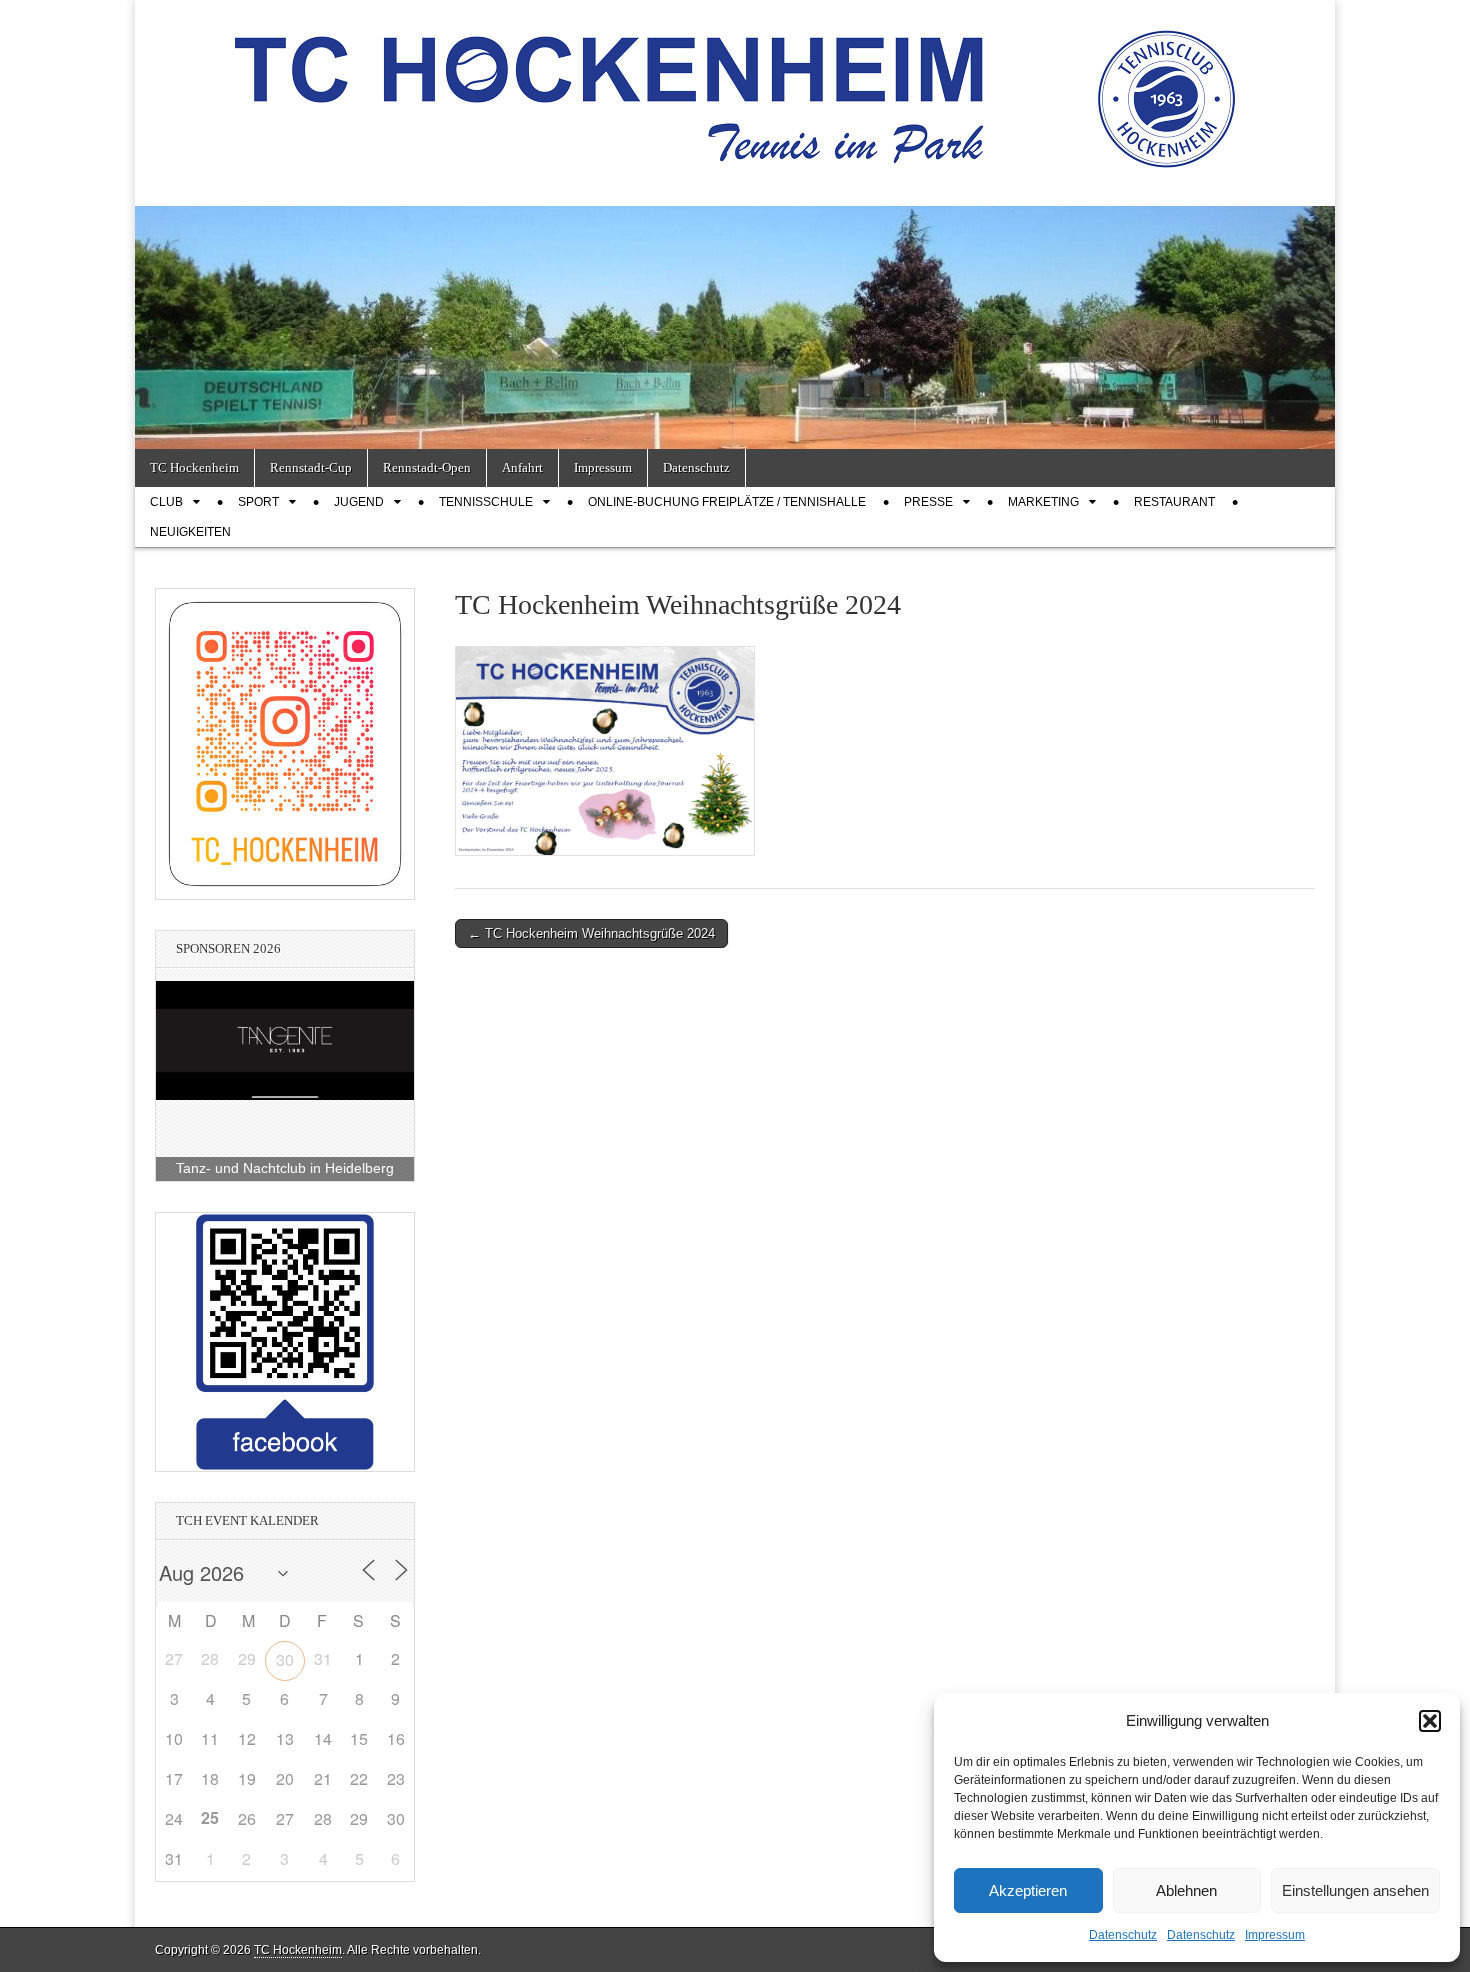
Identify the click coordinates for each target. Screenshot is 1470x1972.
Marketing (1043, 502)
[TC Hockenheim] (735, 88)
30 (285, 1659)
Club (166, 502)
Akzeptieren (1028, 1890)
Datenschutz (1123, 1935)
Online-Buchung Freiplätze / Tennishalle (727, 502)
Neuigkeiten (190, 532)
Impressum (1275, 1935)
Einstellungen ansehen (1355, 1890)
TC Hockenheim (194, 467)
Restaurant (1174, 502)
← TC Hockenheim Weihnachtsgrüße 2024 (591, 933)
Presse (928, 502)
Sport (258, 502)
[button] (1430, 1721)
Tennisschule (486, 502)
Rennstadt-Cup (311, 467)
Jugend (359, 502)
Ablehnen (1186, 1890)
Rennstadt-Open (427, 467)
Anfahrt (522, 467)
